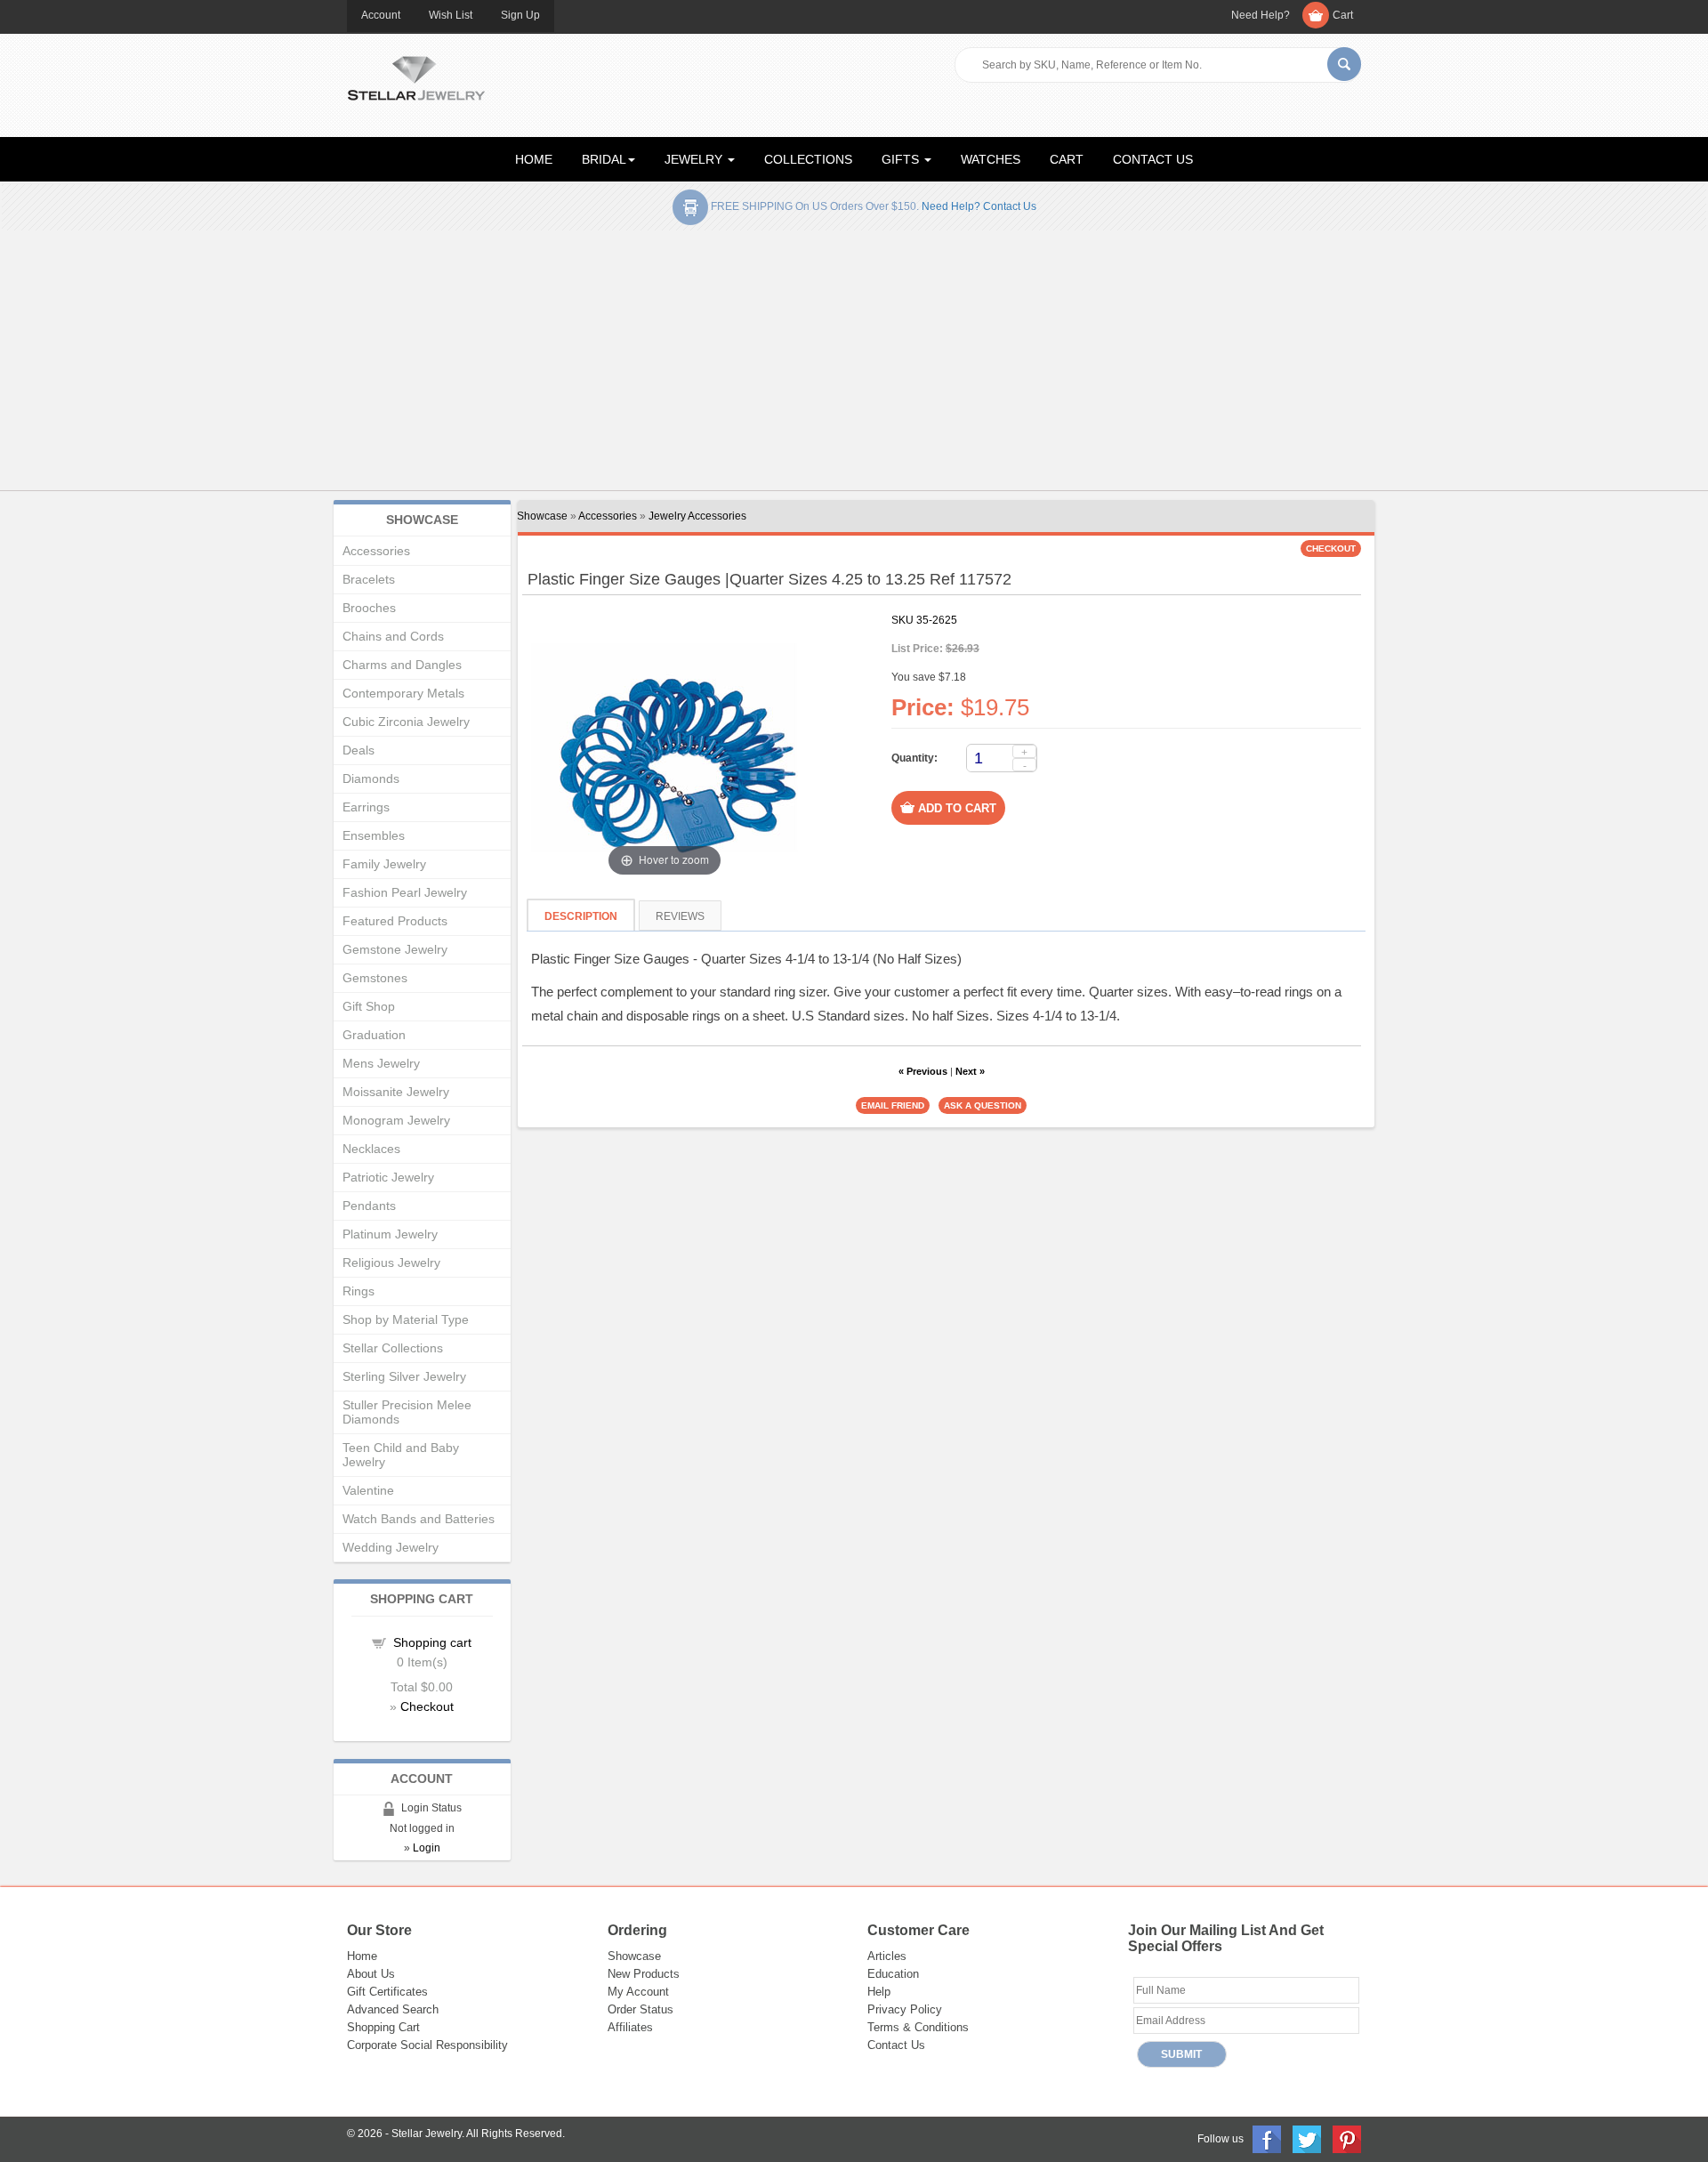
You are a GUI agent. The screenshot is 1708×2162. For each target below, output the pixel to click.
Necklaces (371, 1149)
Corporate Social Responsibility (427, 2045)
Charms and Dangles (402, 665)
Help (879, 1992)
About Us (371, 1974)
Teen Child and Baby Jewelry (401, 1455)
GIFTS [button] (902, 159)
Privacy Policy (905, 2009)
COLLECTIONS (808, 159)
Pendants (369, 1206)
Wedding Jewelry (391, 1547)
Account (381, 15)
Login (427, 1848)
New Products (644, 1974)
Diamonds (371, 778)
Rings (359, 1291)
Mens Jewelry (381, 1063)
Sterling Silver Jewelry (404, 1376)
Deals (359, 750)
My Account (638, 1992)
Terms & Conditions (918, 2027)
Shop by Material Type (406, 1319)
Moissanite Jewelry (396, 1092)
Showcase (542, 516)
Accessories (608, 516)
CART (1067, 159)
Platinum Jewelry (390, 1234)
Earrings (366, 807)
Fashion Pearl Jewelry (405, 892)
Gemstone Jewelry (395, 949)
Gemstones (375, 978)
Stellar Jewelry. (428, 2134)
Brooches (369, 608)
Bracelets (369, 579)
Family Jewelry (384, 864)
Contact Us (896, 2045)
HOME (534, 159)
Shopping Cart (383, 2027)
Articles (887, 1956)
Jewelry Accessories (697, 516)
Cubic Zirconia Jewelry (406, 722)
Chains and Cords (393, 636)
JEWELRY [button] (695, 159)
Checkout (427, 1706)
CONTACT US (1153, 159)
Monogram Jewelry (396, 1120)
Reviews (680, 916)
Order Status (640, 2009)
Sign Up (520, 15)
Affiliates (630, 2027)
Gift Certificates (387, 1992)
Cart (1343, 15)
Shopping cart (432, 1642)
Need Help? (1261, 15)
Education (893, 1974)
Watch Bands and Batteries (419, 1519)
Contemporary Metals (403, 693)
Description (581, 916)
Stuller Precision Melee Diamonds (407, 1412)
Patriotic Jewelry (388, 1177)
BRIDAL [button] (604, 159)
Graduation (374, 1035)
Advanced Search (393, 2009)
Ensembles (374, 835)
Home (362, 1956)
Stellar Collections (393, 1348)
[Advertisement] (854, 364)
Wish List (451, 15)
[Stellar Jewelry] (416, 76)
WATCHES (991, 159)
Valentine (368, 1490)
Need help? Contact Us (979, 206)
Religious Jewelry (391, 1263)
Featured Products (395, 921)
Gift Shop (369, 1006)
